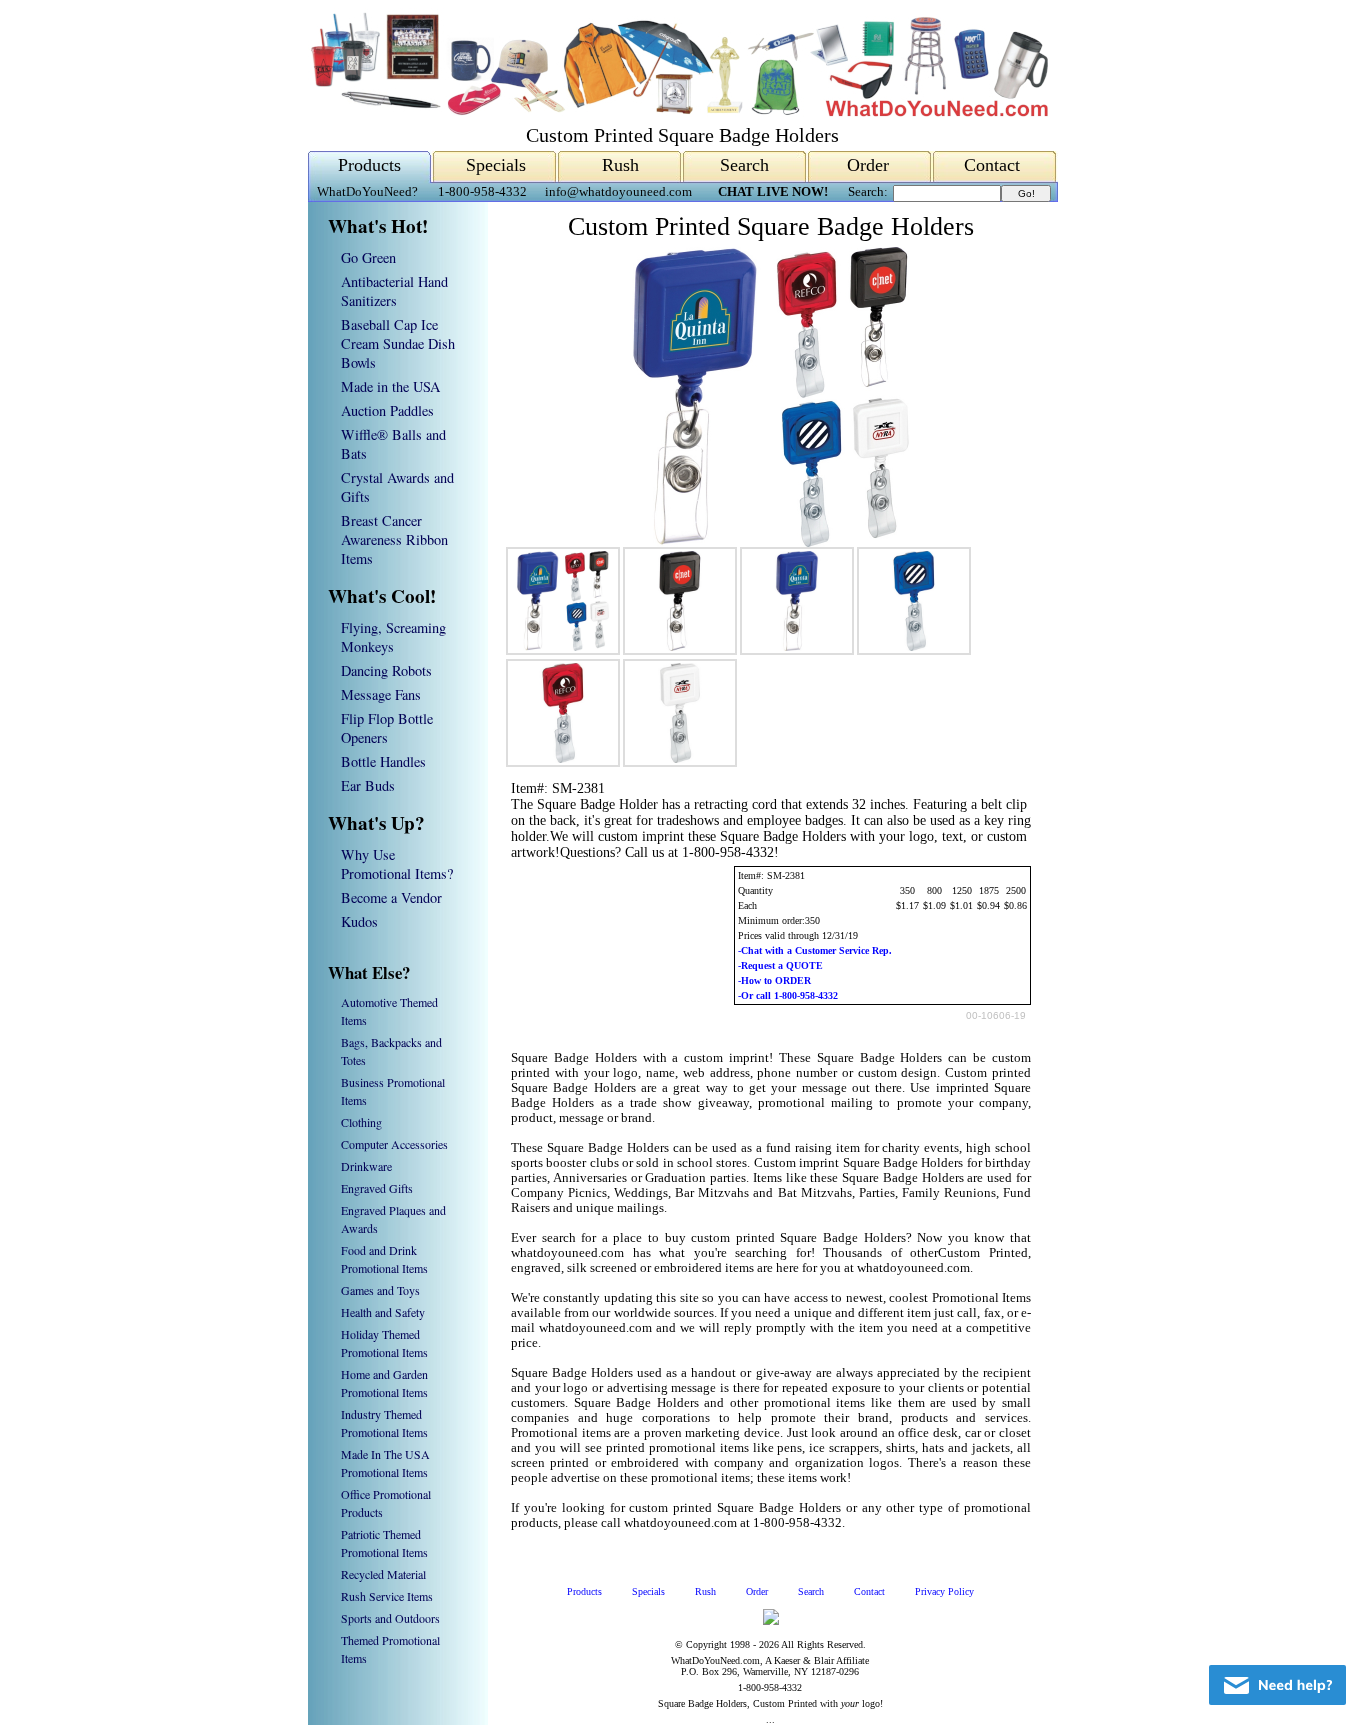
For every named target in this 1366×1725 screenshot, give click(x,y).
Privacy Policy (944, 1591)
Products (369, 165)
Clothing (361, 1122)
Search (744, 165)
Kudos (359, 921)
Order (868, 165)
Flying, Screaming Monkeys (393, 637)
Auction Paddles (387, 410)
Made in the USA (390, 386)
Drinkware (366, 1166)
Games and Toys (380, 1290)
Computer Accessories (394, 1144)
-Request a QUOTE (780, 965)
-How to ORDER (774, 980)
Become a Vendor (391, 897)
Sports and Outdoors (390, 1618)
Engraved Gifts (377, 1188)
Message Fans (381, 694)
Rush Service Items (387, 1596)
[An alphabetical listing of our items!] (678, 111)
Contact (992, 165)
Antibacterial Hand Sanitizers (394, 291)
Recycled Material (383, 1574)
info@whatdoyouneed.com (618, 192)
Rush (620, 165)
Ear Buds (368, 785)
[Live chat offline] (1277, 1685)
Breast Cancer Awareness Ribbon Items (394, 539)
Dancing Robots (386, 670)
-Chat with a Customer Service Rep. (815, 950)
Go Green (368, 257)
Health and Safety (383, 1312)
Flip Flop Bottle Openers (387, 728)
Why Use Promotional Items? (397, 864)
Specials (496, 165)
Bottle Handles (383, 761)
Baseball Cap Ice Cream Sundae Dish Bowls (398, 343)
